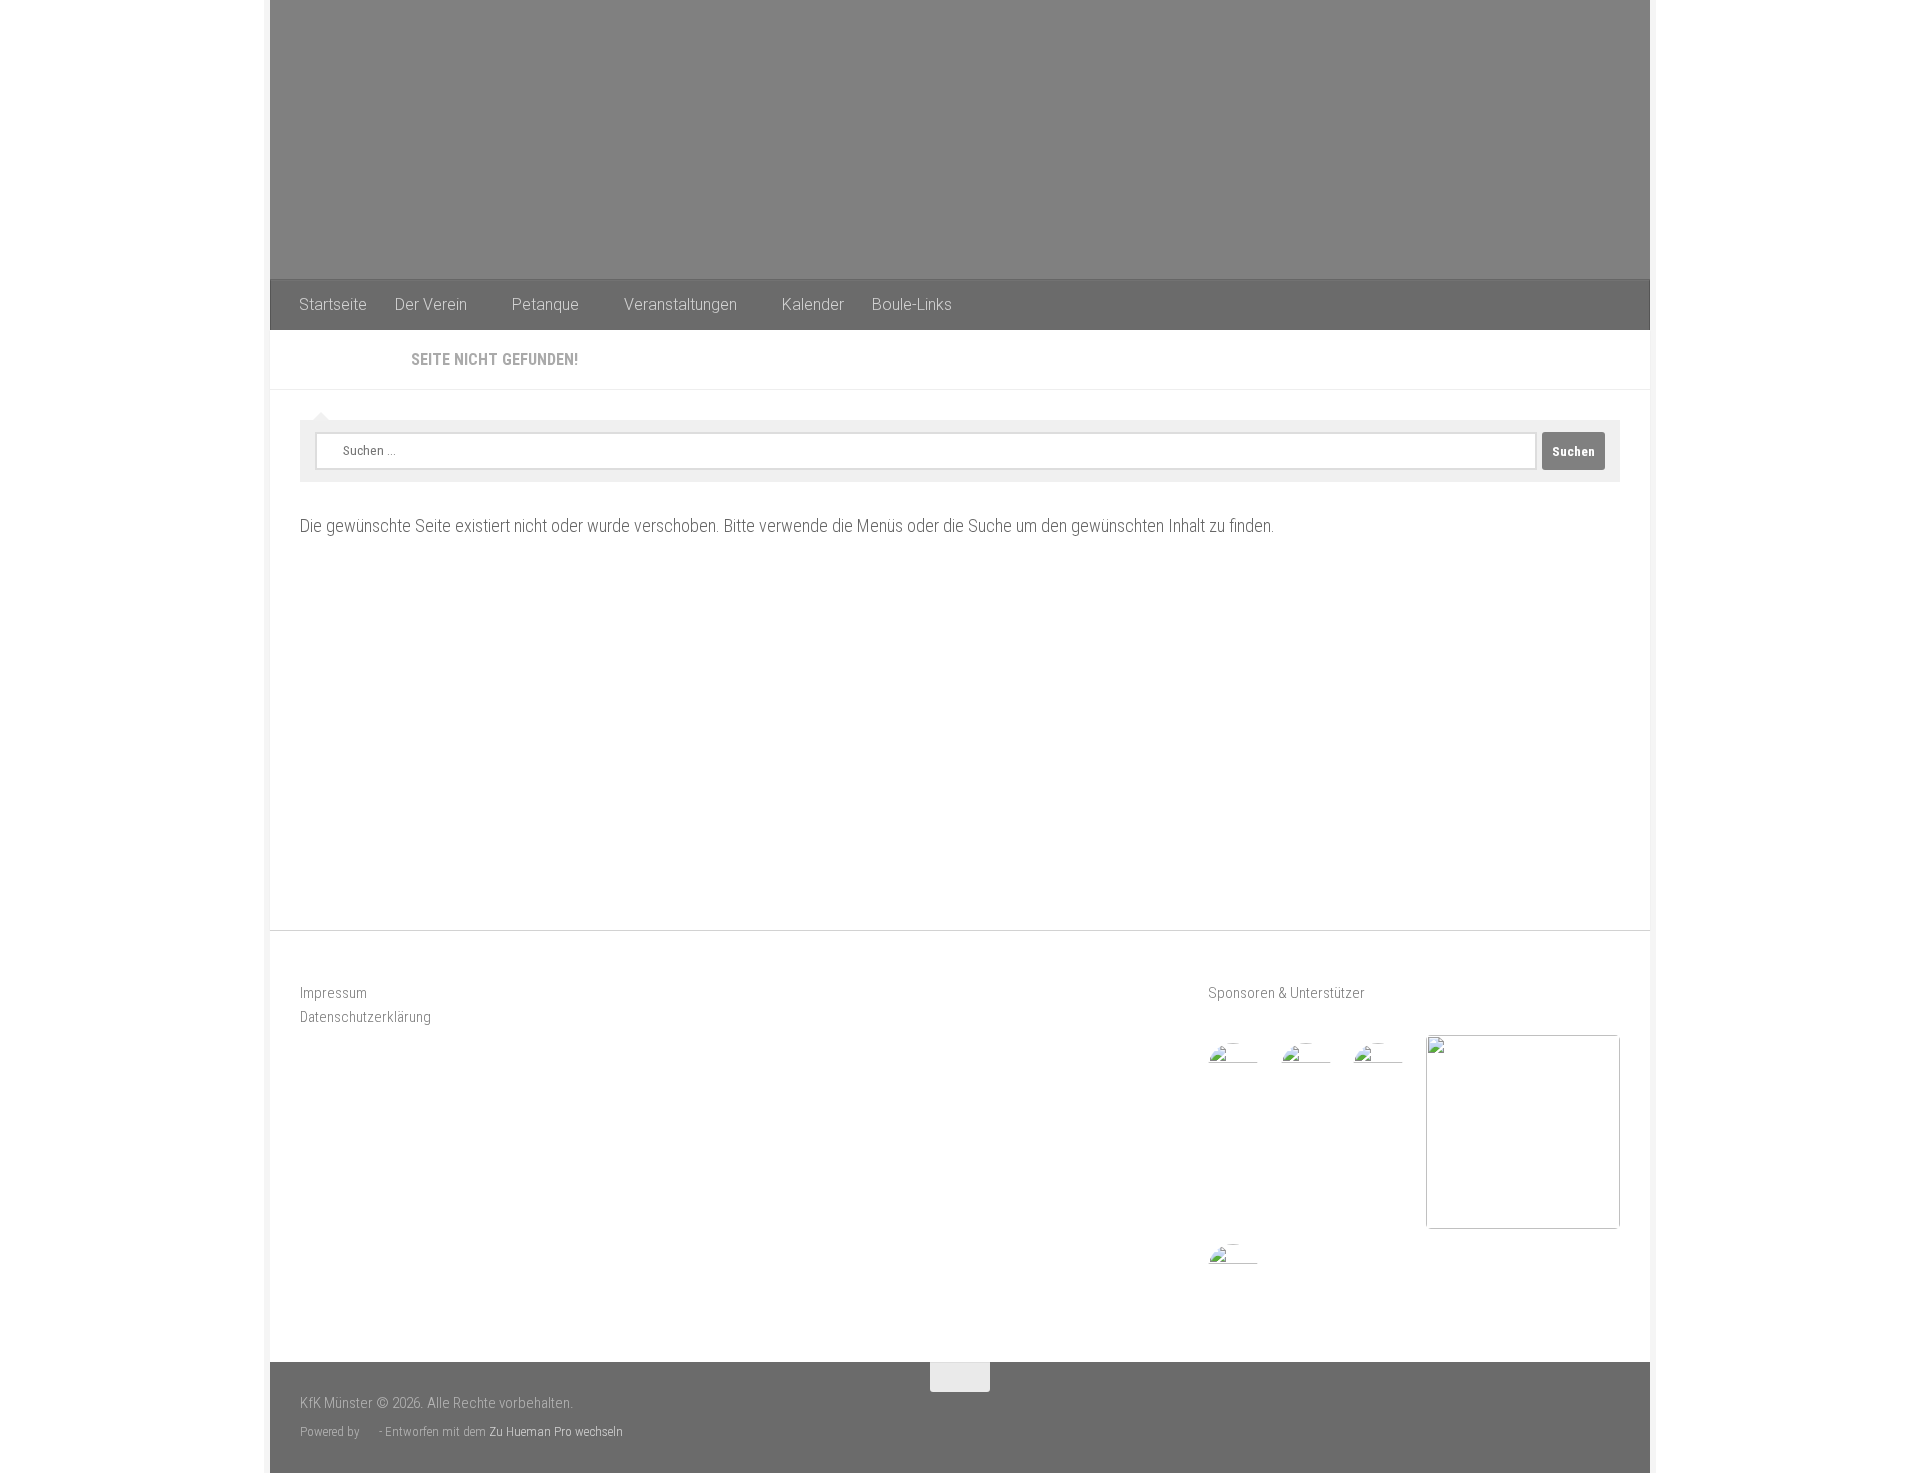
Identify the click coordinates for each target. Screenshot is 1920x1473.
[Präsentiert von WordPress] (369, 1431)
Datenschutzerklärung (365, 1017)
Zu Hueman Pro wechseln (556, 1431)
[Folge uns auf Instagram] (1607, 1414)
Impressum (333, 993)
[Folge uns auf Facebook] (1574, 1414)
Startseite (333, 304)
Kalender (813, 304)
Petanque (545, 304)
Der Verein (431, 304)
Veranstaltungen (680, 304)
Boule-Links (912, 304)
